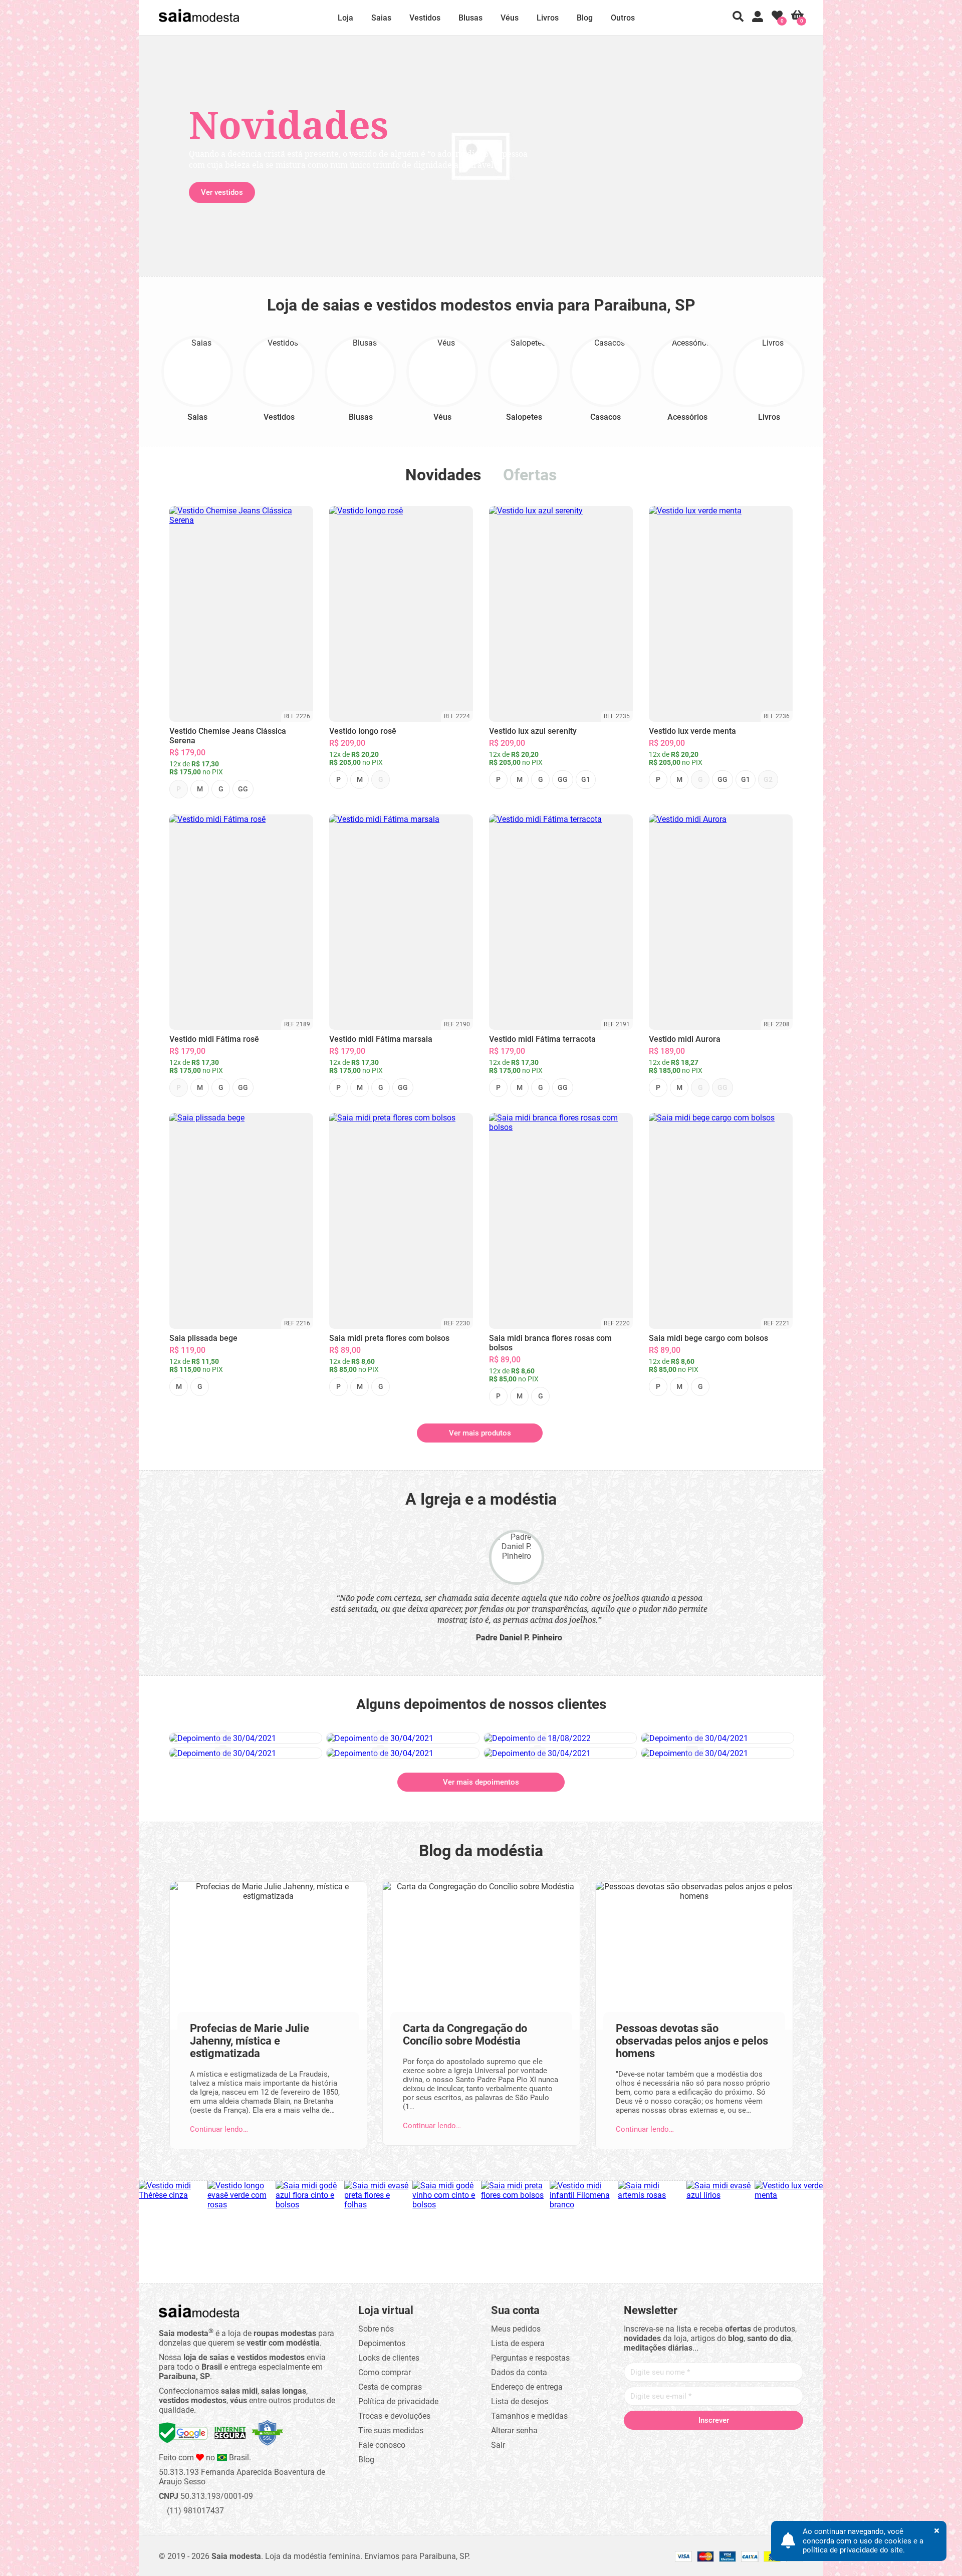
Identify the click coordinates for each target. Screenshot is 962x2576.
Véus (510, 18)
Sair (498, 2443)
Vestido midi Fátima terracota (542, 1039)
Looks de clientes (389, 2356)
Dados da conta (519, 2370)
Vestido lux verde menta (692, 731)
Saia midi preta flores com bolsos (389, 1338)
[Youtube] (733, 2440)
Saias (381, 18)
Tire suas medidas (391, 2428)
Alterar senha (514, 2428)
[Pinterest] (713, 2440)
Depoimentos (382, 2341)
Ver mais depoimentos (481, 1780)
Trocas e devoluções (394, 2414)
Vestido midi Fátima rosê (214, 1039)
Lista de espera (518, 2341)
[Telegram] (771, 2440)
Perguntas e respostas (530, 2356)
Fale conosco (382, 2443)
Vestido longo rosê (363, 731)
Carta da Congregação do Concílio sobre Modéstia (465, 2033)
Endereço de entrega (527, 2385)
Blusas (470, 18)
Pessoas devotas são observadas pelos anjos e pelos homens (692, 2039)
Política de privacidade (398, 2399)
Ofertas (530, 475)
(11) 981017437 (194, 2509)
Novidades (443, 475)
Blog (585, 18)
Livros (548, 18)
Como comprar (385, 2370)
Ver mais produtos (480, 1433)
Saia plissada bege (203, 1338)
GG (243, 789)
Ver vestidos (222, 192)
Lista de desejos (520, 2399)
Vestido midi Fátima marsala (381, 1039)
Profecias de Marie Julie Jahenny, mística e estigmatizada (250, 2039)
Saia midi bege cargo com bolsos (708, 1338)
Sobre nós (376, 2327)
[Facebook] (656, 2440)
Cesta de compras (390, 2385)
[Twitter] (675, 2440)
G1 (586, 779)
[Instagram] (694, 2440)
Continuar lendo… (219, 2127)
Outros (623, 18)
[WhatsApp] (752, 2440)
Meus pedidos (516, 2327)
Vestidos (425, 18)
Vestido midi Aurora (685, 1039)
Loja (345, 18)
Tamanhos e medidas (529, 2414)
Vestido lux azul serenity (533, 731)
